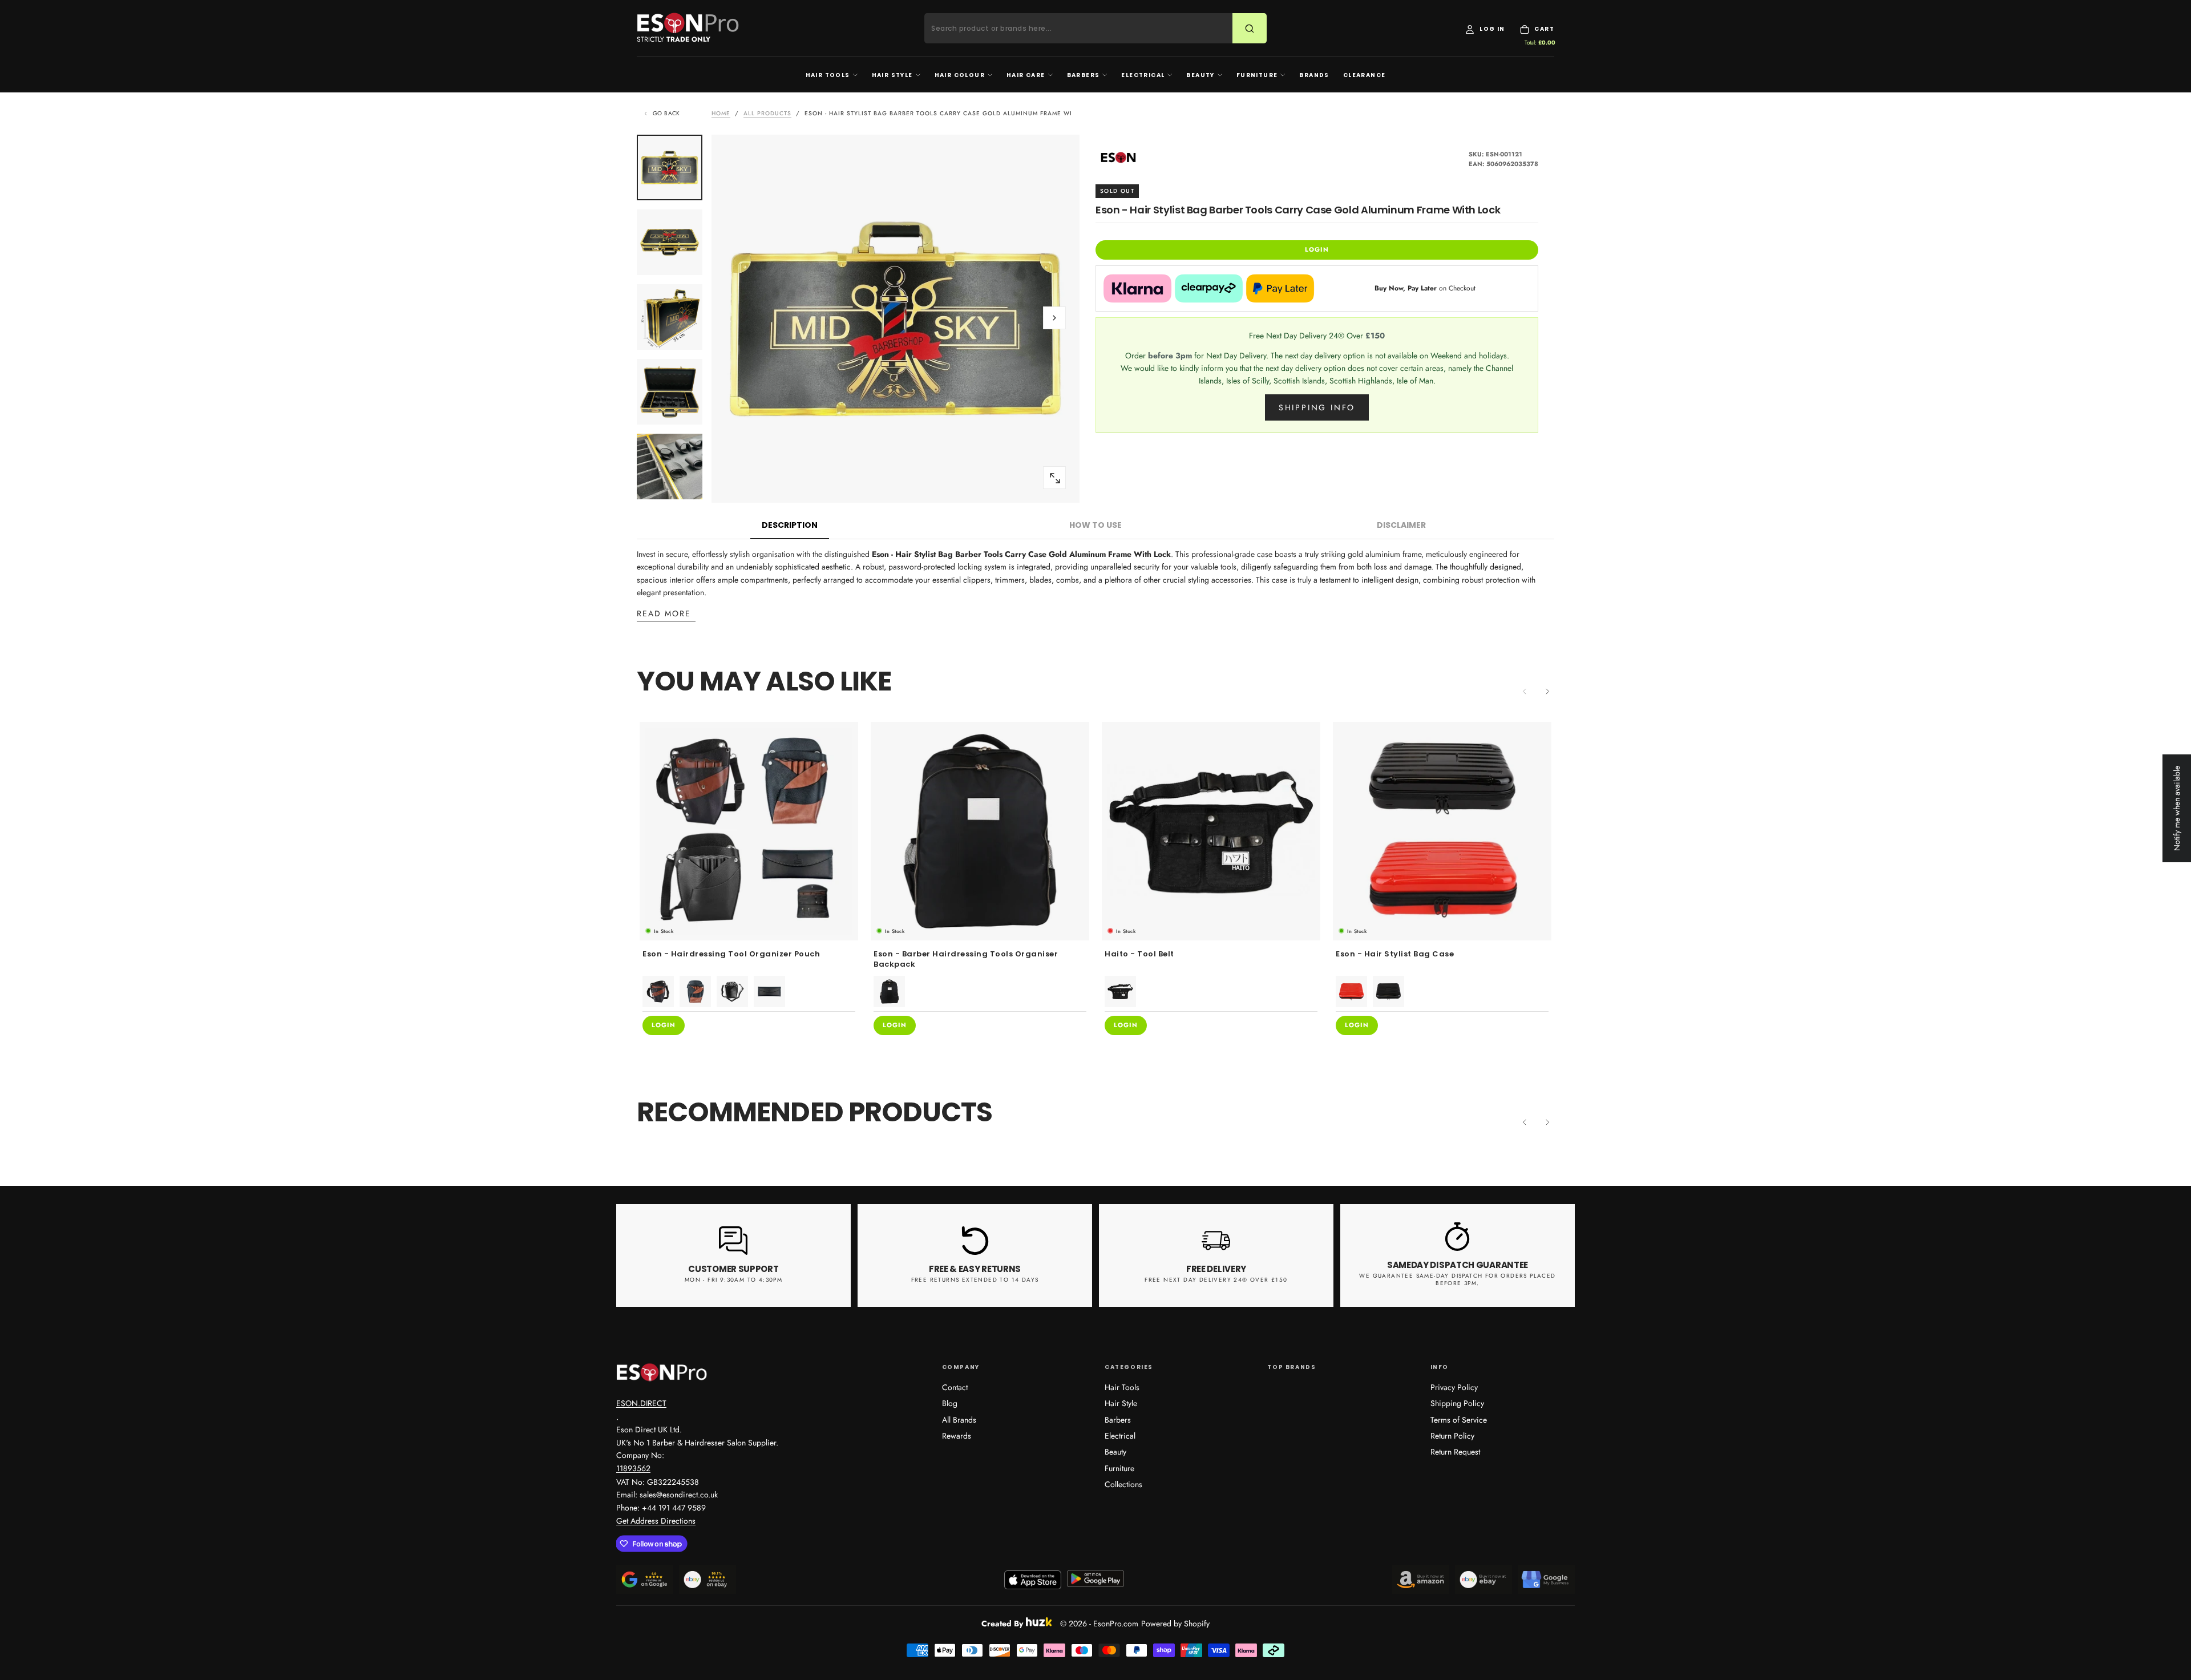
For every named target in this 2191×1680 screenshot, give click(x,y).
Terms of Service (1459, 1420)
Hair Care (1026, 75)
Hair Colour (960, 75)
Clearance (1365, 75)
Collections (1123, 1484)
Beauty (1200, 75)
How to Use (1095, 525)
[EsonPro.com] (662, 1372)
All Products (767, 113)
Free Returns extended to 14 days (975, 1280)
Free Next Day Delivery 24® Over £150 (1216, 1280)
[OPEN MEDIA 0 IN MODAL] (1054, 478)
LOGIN (1317, 249)
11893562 (633, 1468)
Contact (955, 1387)
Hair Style (892, 75)
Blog (950, 1403)
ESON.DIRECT (641, 1403)
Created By (1002, 1622)
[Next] (1547, 692)
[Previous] (1525, 1122)
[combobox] (1086, 29)
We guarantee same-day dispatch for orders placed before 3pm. (1457, 1279)
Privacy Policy (1454, 1387)
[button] (1054, 318)
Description (790, 525)
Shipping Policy (1457, 1403)
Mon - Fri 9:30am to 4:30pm (733, 1280)
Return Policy (1452, 1436)
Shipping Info (1317, 407)
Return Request (1455, 1452)
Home (721, 113)
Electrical (1143, 75)
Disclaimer (1401, 525)
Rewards (957, 1436)
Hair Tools (828, 75)
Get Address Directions (656, 1521)
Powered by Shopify (1175, 1624)
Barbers (1084, 75)
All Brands (959, 1420)
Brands (1314, 75)
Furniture (1257, 75)
